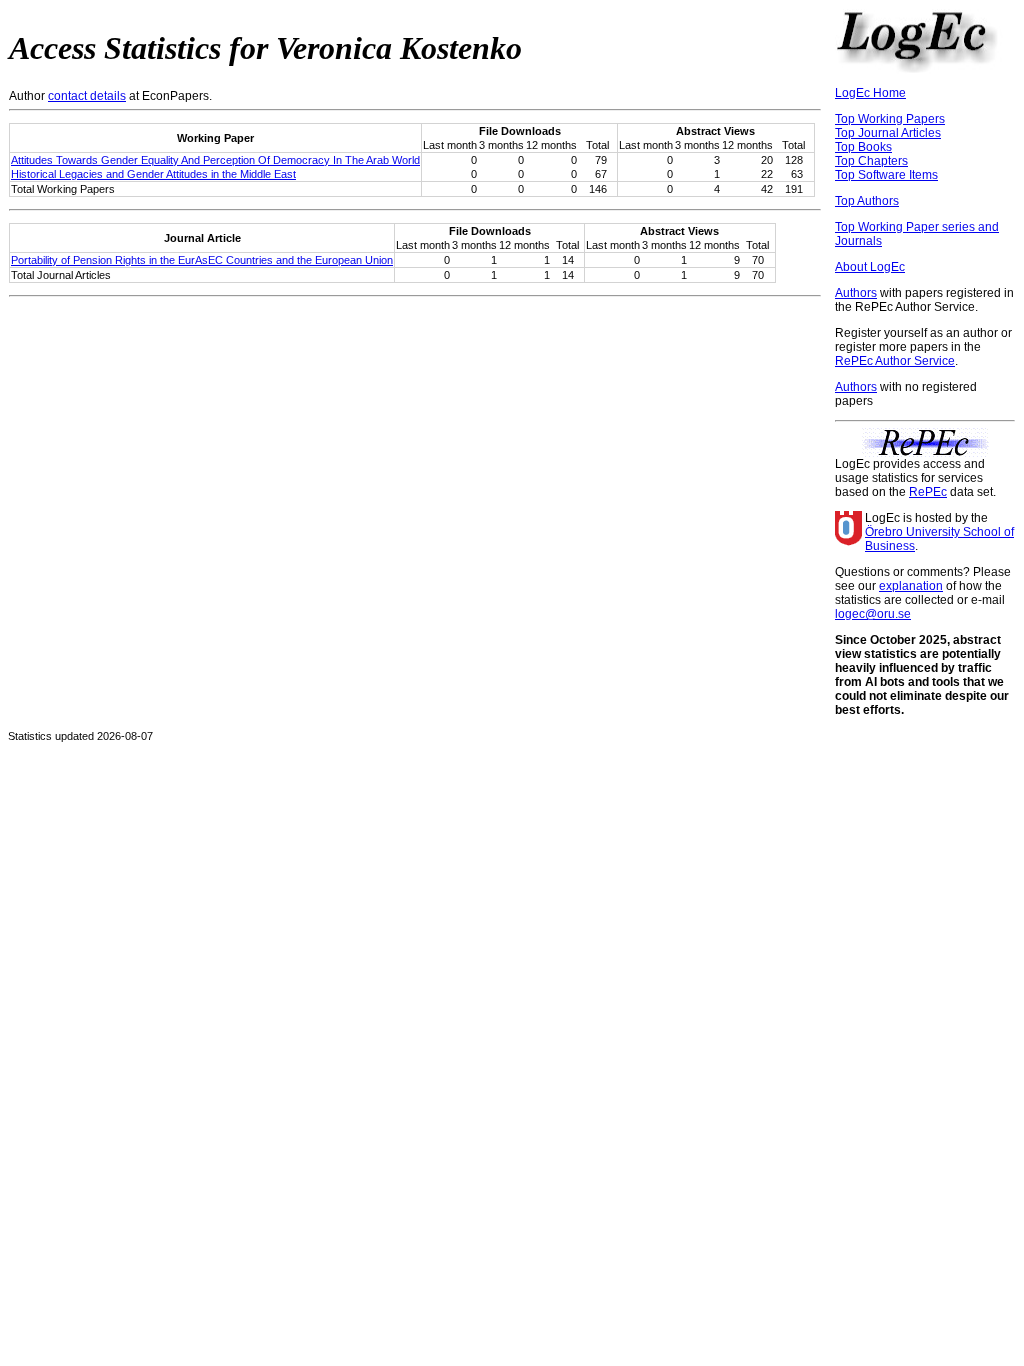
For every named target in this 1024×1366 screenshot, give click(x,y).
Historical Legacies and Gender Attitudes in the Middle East (153, 174)
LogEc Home (870, 93)
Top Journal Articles (888, 133)
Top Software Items (886, 175)
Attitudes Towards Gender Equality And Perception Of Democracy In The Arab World (215, 160)
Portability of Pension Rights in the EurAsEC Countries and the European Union (202, 260)
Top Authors (867, 201)
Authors (856, 293)
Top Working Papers (890, 119)
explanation (911, 586)
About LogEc (870, 267)
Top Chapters (871, 161)
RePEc (928, 492)
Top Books (863, 147)
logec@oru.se (873, 614)
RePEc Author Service (895, 361)
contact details (87, 96)
